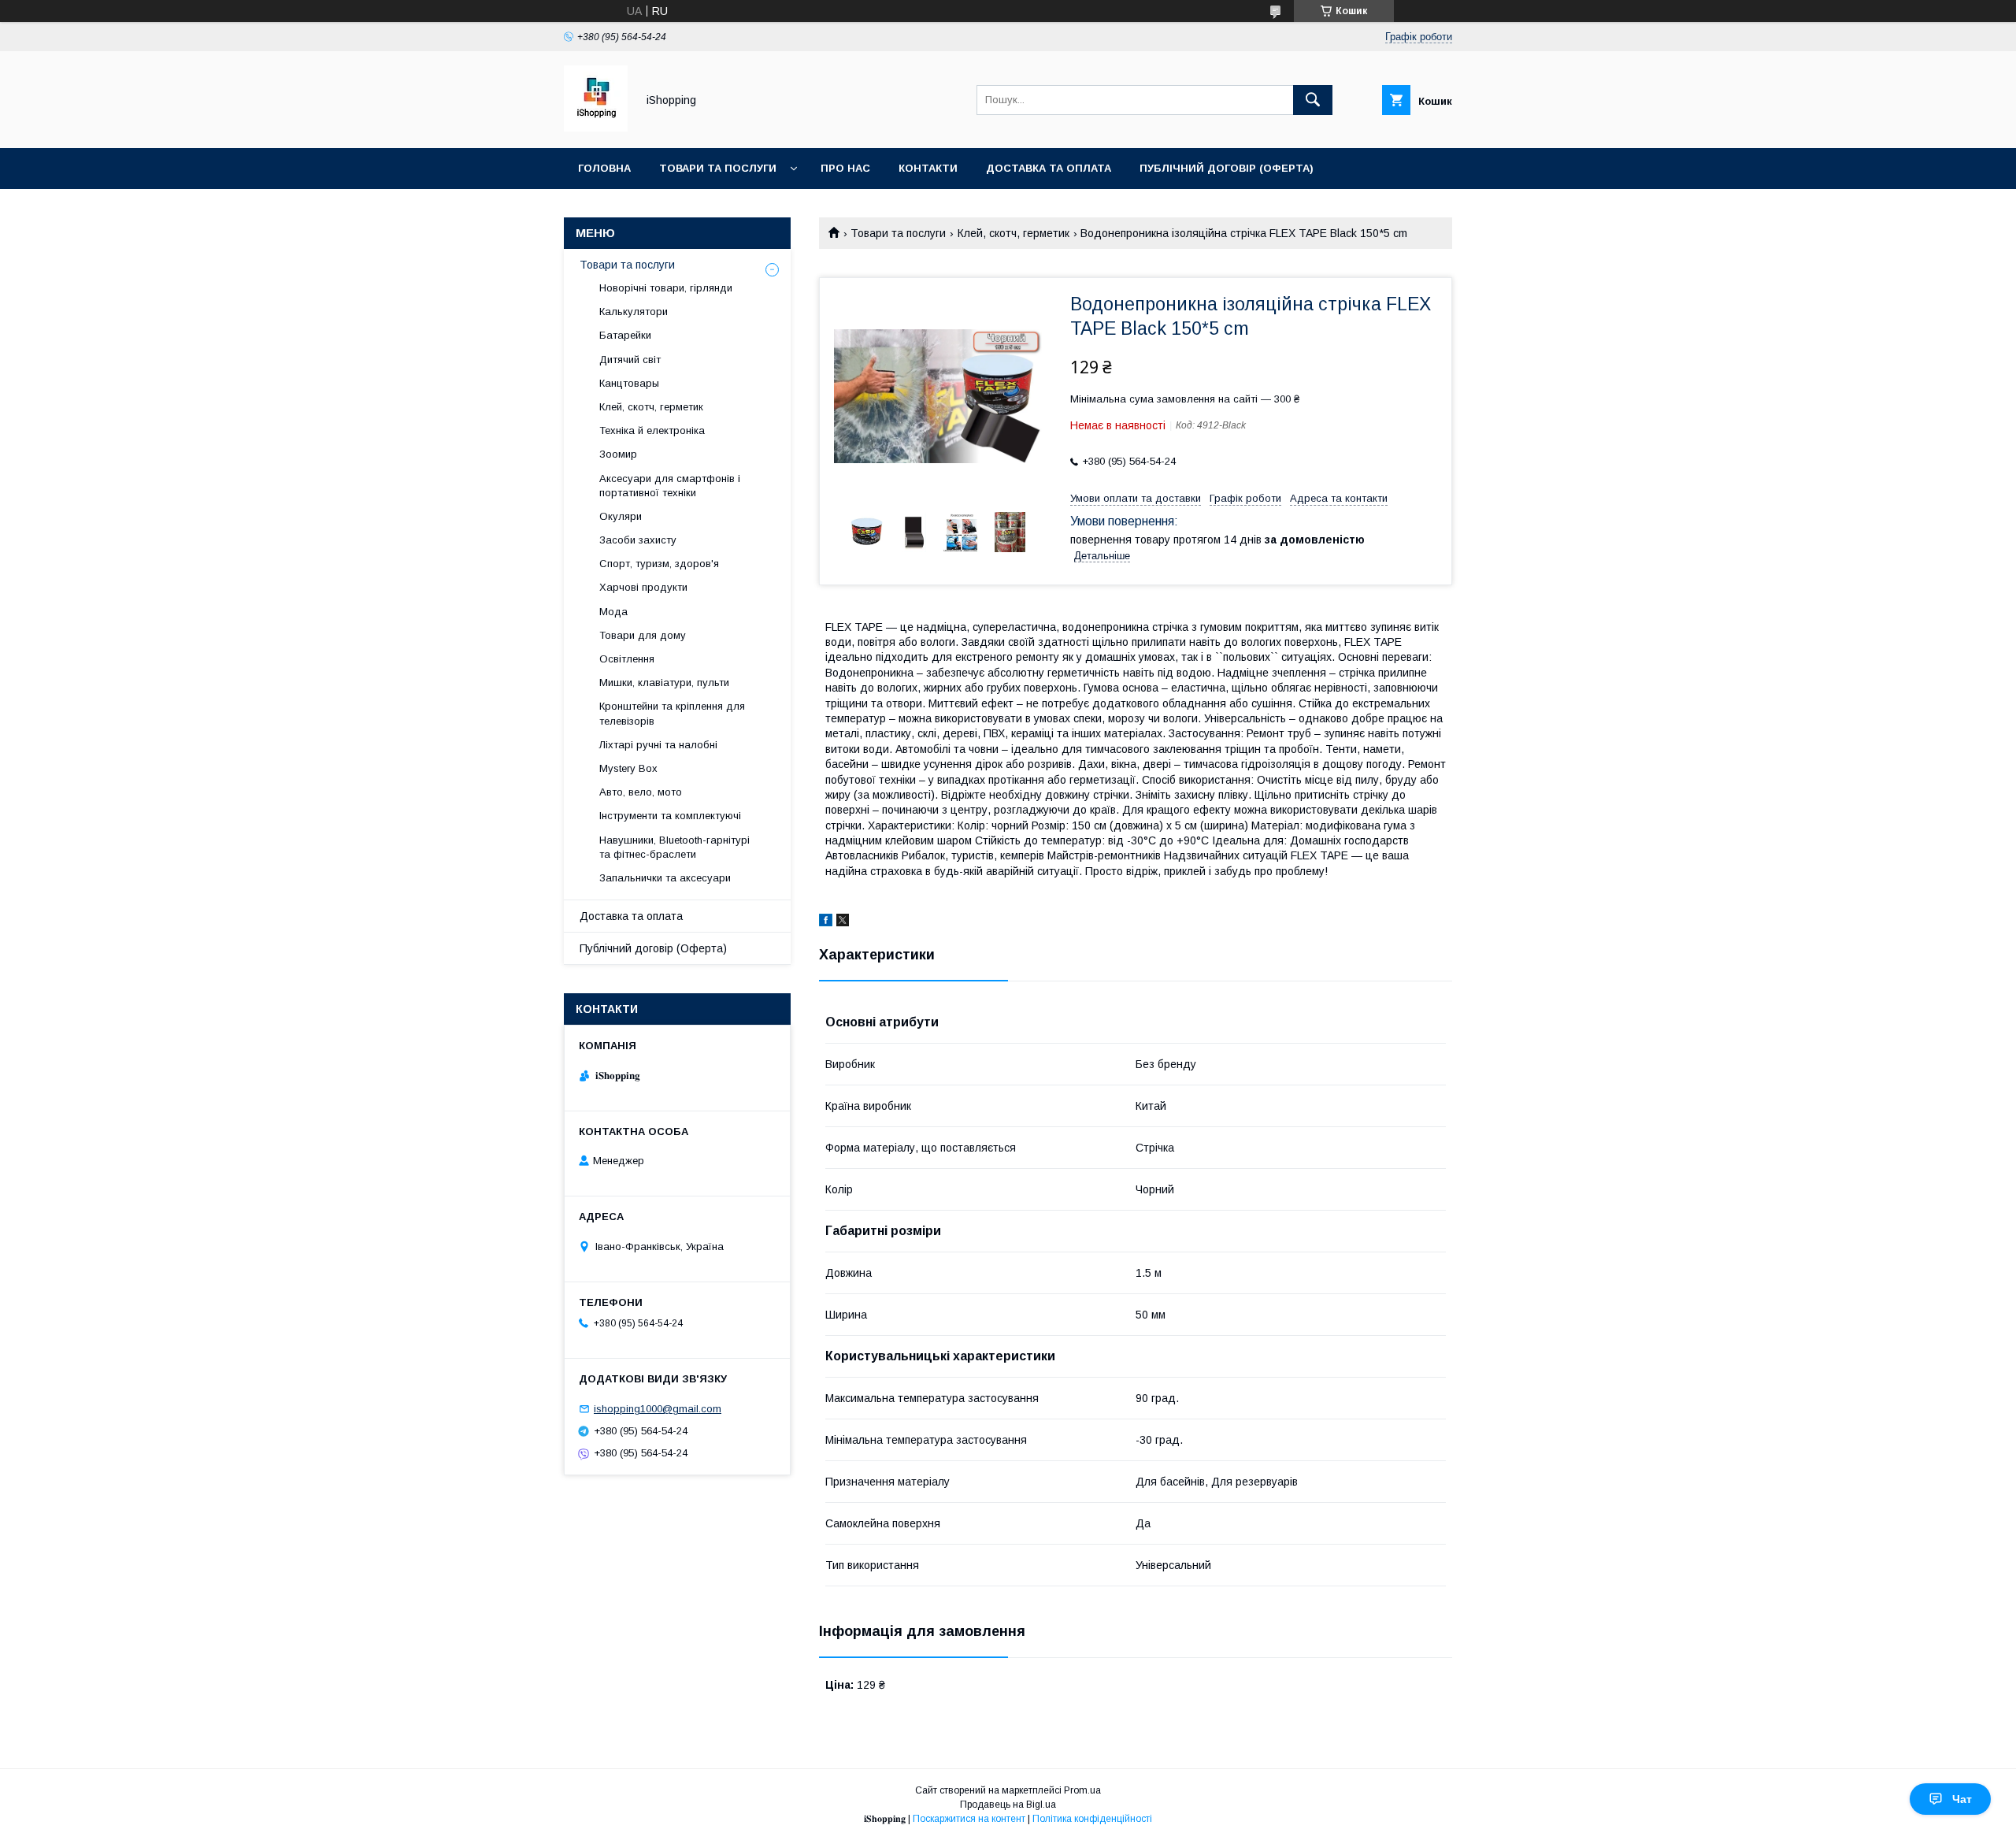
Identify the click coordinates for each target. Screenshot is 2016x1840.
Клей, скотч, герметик (1014, 233)
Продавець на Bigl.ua (1008, 1805)
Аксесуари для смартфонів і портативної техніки (670, 486)
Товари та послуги (718, 168)
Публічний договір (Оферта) (653, 948)
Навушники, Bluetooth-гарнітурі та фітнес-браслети (674, 847)
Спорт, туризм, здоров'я (659, 564)
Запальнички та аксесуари (665, 878)
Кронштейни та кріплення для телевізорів (672, 713)
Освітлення (627, 659)
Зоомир (618, 454)
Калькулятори (634, 312)
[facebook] (826, 922)
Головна (604, 168)
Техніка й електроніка (652, 430)
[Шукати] (1313, 100)
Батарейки (625, 335)
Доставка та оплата (1049, 168)
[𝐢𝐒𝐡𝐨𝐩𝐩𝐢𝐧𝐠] (596, 128)
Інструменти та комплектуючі (670, 816)
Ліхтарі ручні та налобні (658, 745)
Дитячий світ (630, 360)
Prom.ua (1082, 1790)
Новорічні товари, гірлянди (666, 288)
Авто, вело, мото (641, 792)
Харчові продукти (643, 587)
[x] (843, 922)
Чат (1962, 1799)
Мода (613, 612)
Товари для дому (643, 635)
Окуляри (621, 516)
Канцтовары (629, 383)
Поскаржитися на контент (969, 1819)
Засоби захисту (638, 540)
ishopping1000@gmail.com (658, 1409)
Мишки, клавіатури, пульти (664, 683)
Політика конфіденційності (1092, 1819)
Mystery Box (628, 768)
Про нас (845, 168)
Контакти (928, 168)
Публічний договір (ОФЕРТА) (1227, 168)
